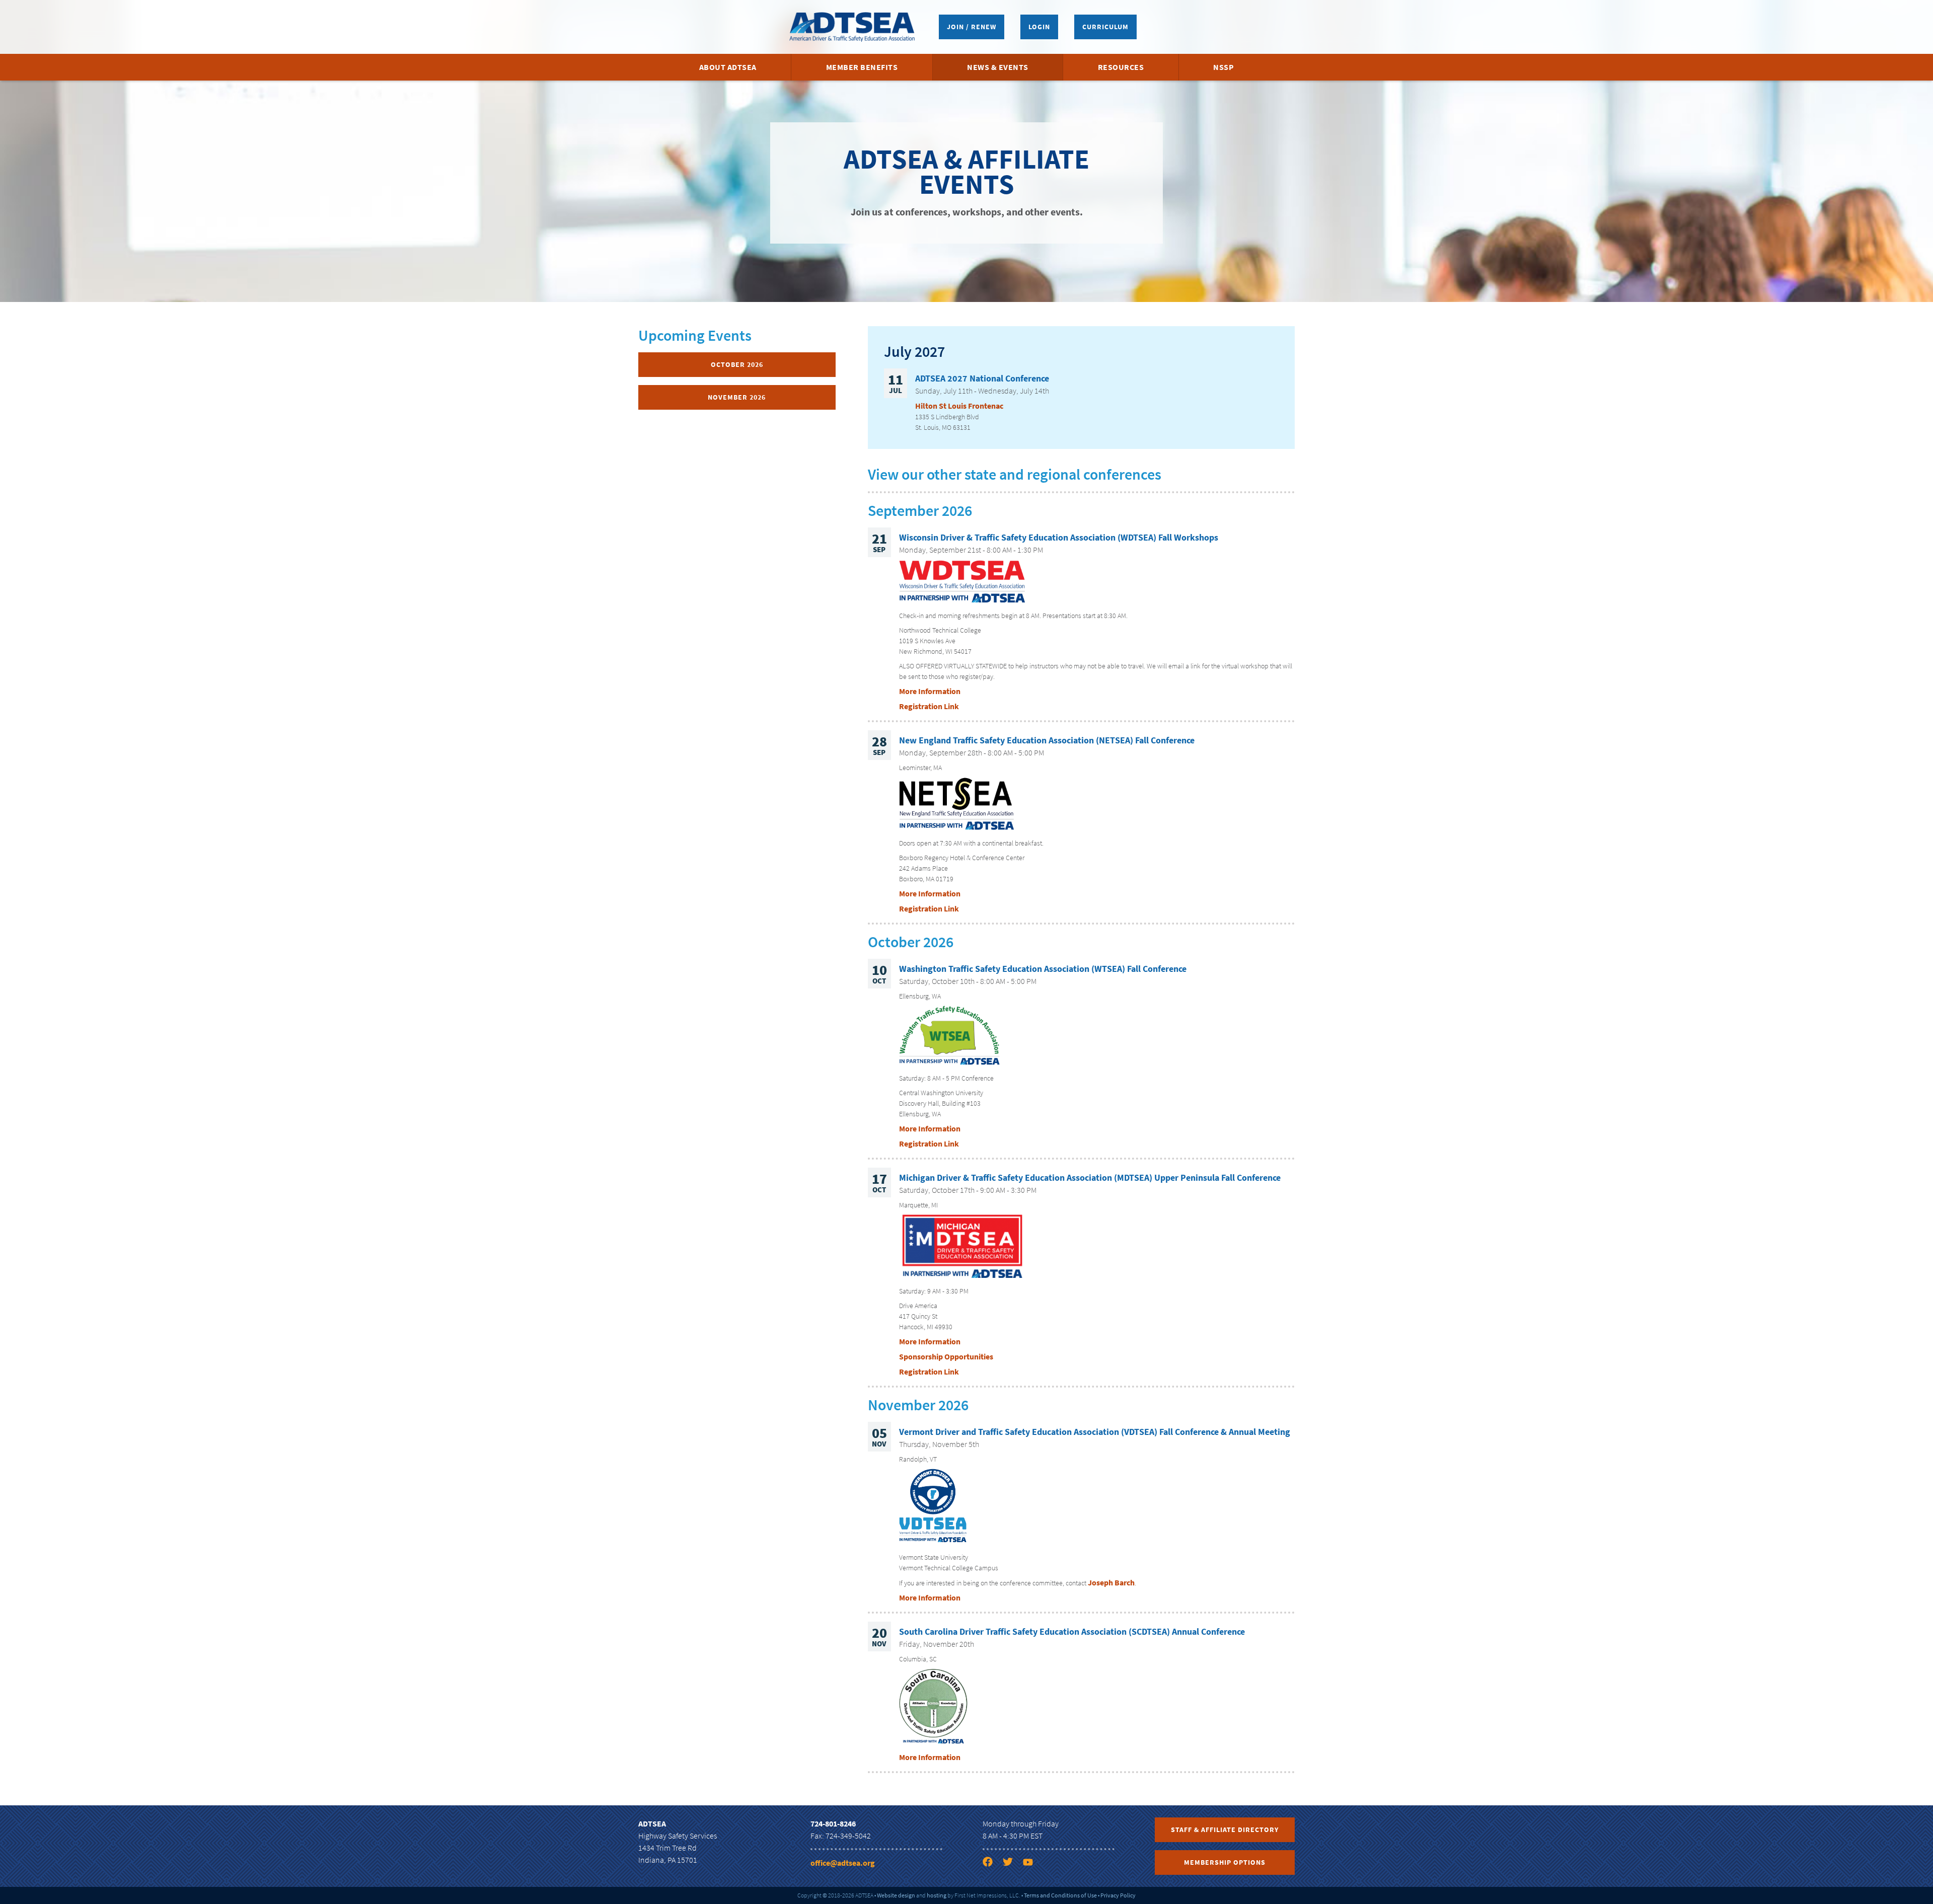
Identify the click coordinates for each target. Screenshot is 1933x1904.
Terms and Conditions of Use (1060, 1895)
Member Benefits (862, 67)
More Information (930, 691)
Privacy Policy (1118, 1895)
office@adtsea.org (843, 1863)
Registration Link (929, 706)
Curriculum (1105, 27)
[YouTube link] (1032, 1864)
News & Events (998, 67)
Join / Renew (972, 27)
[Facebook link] (992, 1864)
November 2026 (737, 397)
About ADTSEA (728, 67)
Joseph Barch (1111, 1582)
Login (1039, 27)
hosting (937, 1895)
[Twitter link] (1012, 1864)
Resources (1121, 67)
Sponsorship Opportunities (946, 1356)
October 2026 (737, 364)
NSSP (1223, 67)
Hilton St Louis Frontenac (959, 406)
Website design (896, 1895)
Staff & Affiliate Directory (1225, 1830)
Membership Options (1225, 1862)
